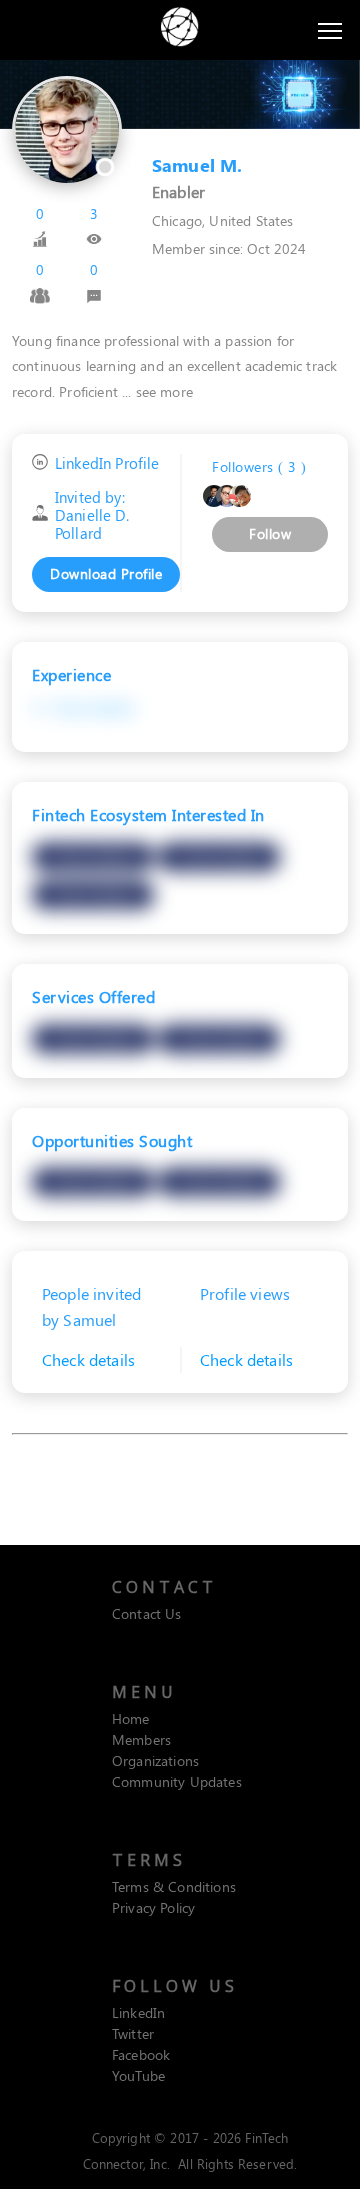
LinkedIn (138, 2012)
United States (251, 220)
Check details (93, 707)
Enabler (178, 191)
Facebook (141, 2054)
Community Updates (177, 1781)
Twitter (133, 2033)
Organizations (155, 1760)
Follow (270, 533)
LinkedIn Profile (107, 463)
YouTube (138, 2075)
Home (131, 1718)
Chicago (177, 220)
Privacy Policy (153, 1907)
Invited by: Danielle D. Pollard (92, 515)
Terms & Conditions (174, 1886)
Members (141, 1739)
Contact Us (147, 1613)
